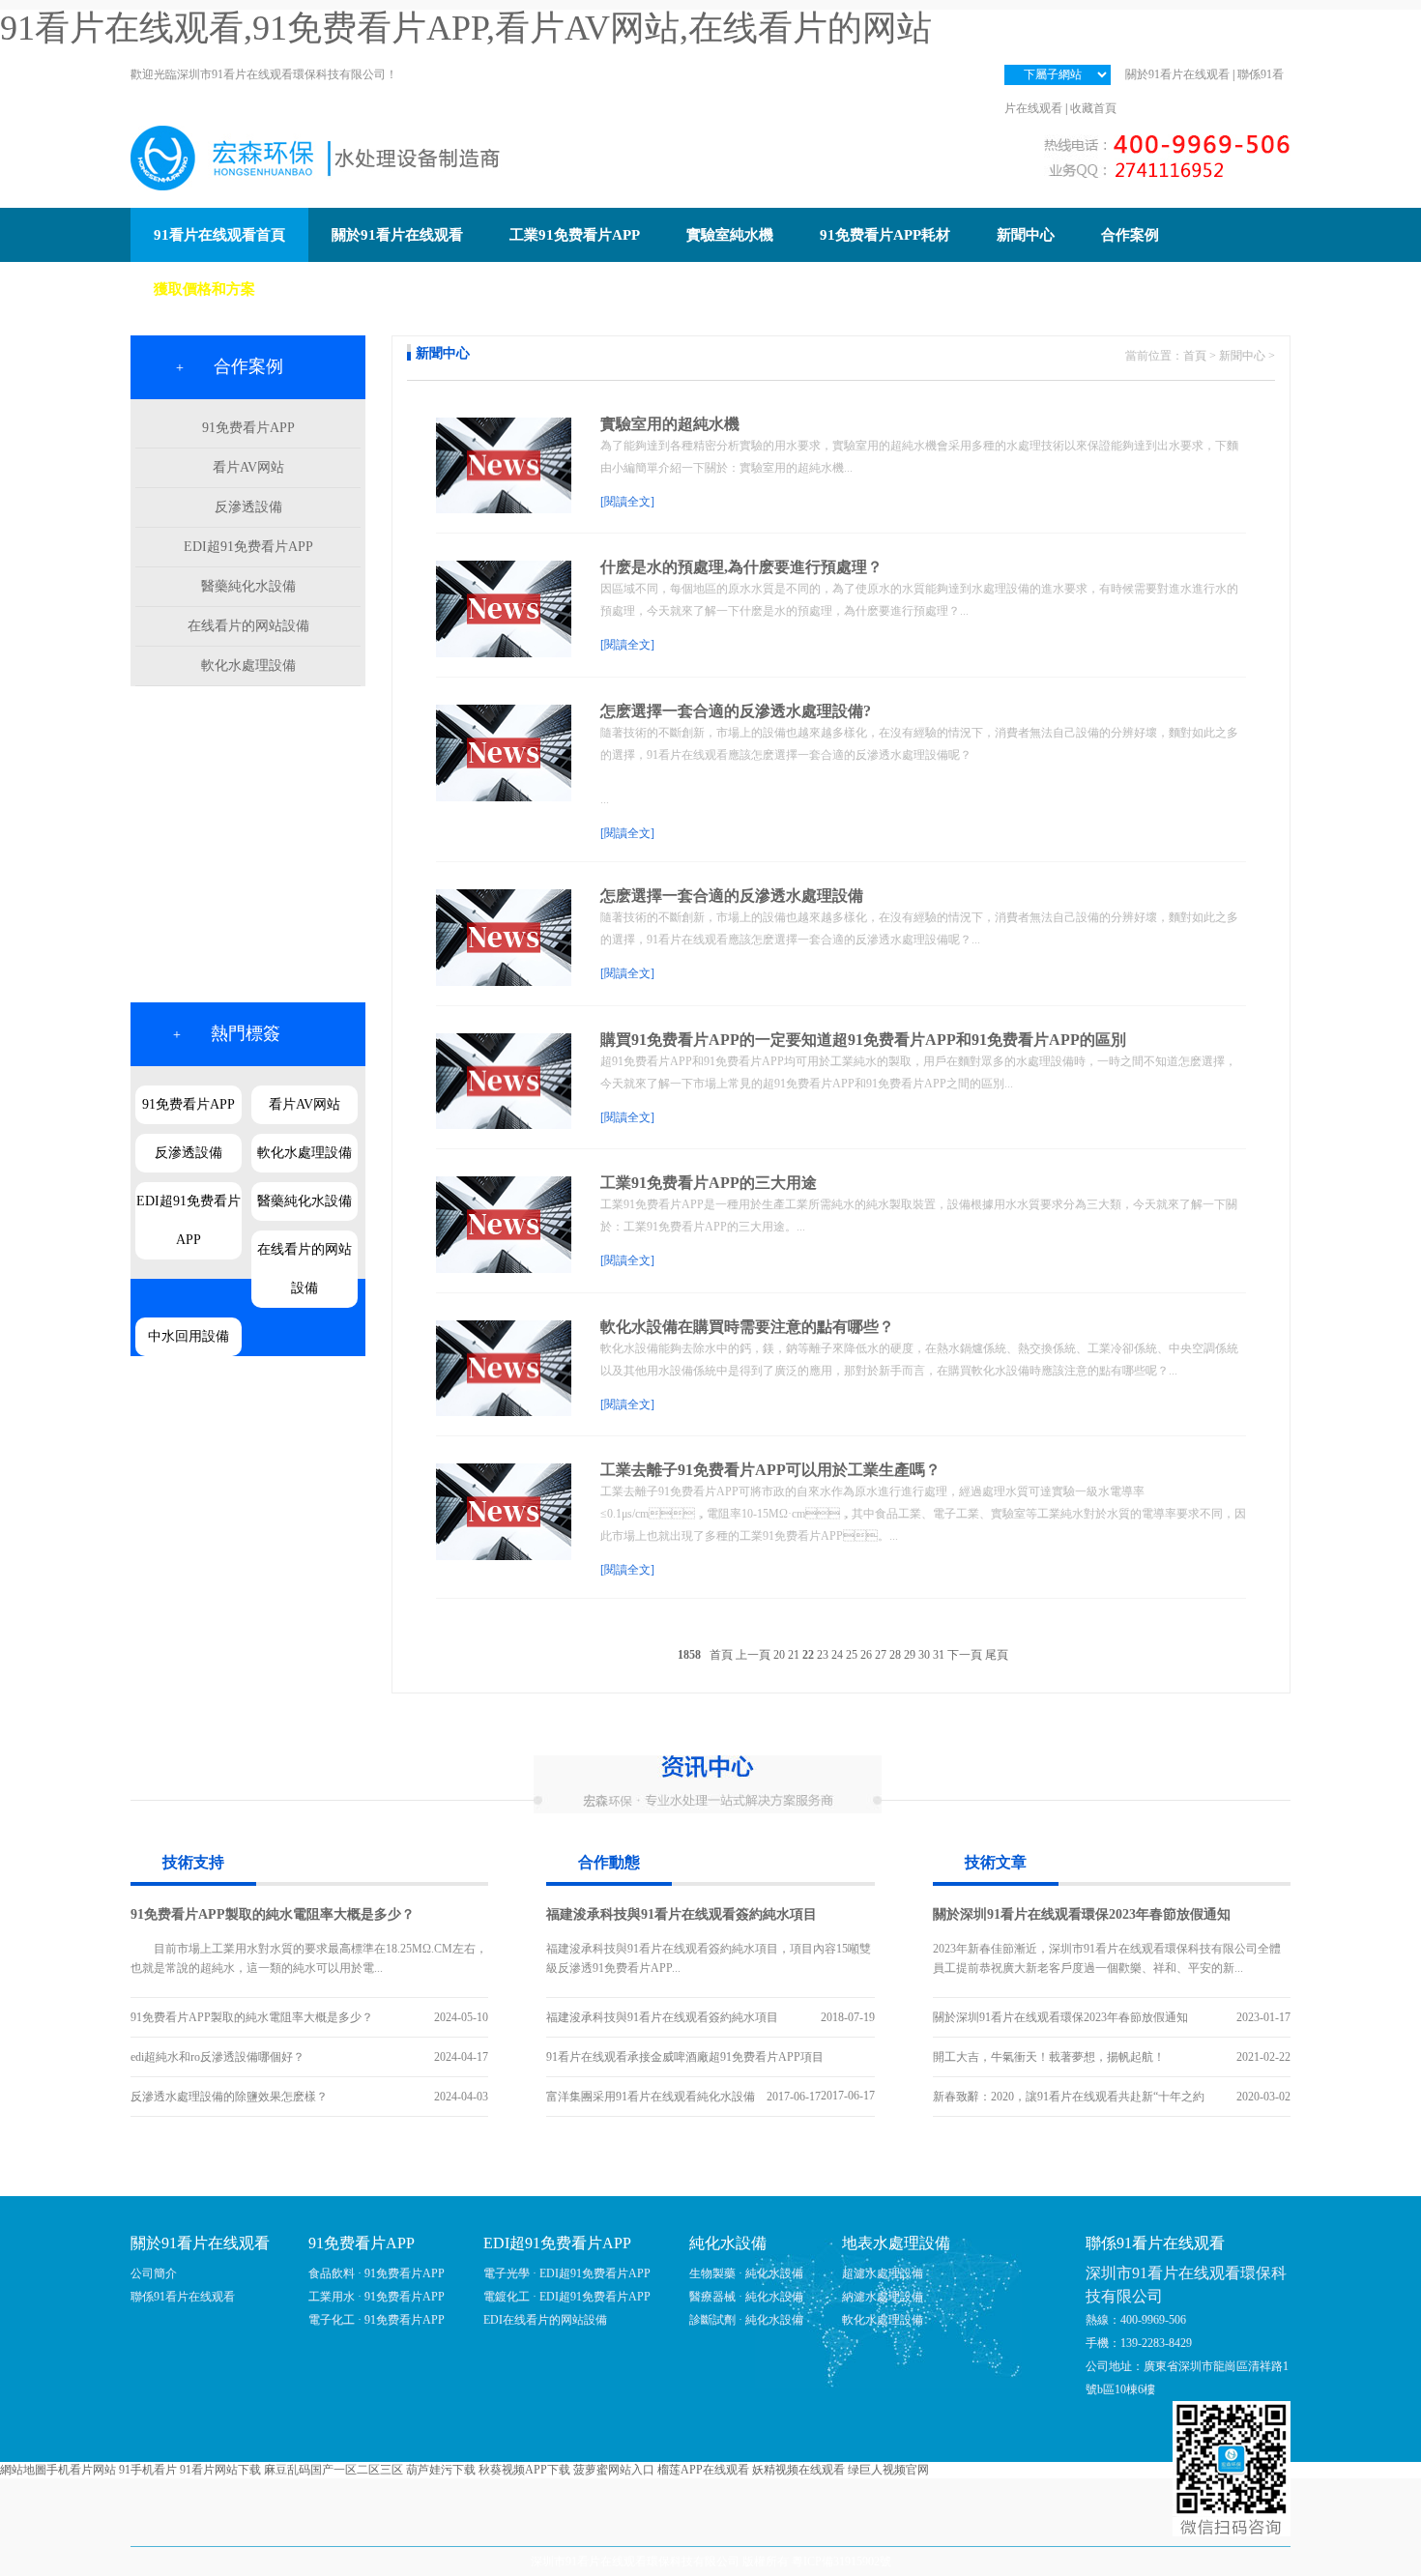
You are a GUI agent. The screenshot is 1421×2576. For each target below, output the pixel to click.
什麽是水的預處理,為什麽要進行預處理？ (741, 567)
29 (910, 1655)
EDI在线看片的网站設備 (545, 2320)
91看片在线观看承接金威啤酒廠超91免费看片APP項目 (685, 2057)
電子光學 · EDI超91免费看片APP (567, 2273)
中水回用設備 (188, 1336)
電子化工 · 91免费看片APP (377, 2320)
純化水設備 (728, 2243)
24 (837, 1655)
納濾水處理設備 (883, 2297)
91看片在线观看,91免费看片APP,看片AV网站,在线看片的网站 (466, 28)
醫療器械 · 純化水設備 (746, 2297)
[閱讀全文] (627, 502)
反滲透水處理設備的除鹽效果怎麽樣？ (229, 2097)
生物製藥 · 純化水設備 (746, 2273)
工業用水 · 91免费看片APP (377, 2297)
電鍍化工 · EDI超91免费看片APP (567, 2297)
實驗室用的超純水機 (670, 424)
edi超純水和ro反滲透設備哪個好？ (217, 2057)
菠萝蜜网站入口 (614, 2470)
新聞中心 (1242, 356)
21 (794, 1655)
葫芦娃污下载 (441, 2470)
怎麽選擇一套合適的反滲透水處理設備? (736, 711)
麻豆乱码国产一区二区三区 (333, 2470)
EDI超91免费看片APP (248, 547)
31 (939, 1655)
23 (823, 1655)
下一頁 (965, 1655)
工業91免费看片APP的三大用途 (709, 1183)
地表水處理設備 (896, 2243)
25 (852, 1655)
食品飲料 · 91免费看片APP (377, 2273)
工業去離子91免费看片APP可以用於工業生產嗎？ (770, 1470)
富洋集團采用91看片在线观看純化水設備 (651, 2097)
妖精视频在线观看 (798, 2470)
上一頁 (753, 1655)
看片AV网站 (248, 467)
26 (866, 1655)
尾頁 (997, 1655)
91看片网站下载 (220, 2470)
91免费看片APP (248, 428)
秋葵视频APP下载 (524, 2470)
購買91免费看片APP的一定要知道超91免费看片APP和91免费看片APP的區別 (863, 1040)
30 (924, 1655)
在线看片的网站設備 (248, 626)
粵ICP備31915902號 (841, 2562)
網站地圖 (23, 2470)
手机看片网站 (81, 2470)
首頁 (1195, 356)
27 (881, 1655)
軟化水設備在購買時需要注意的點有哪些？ (747, 1327)
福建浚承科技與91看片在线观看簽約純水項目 (681, 1914)
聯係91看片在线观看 (183, 2297)
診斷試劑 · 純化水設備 (746, 2320)
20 (779, 1655)
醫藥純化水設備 (248, 586)
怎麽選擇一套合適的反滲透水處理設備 (732, 896)
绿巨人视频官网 (888, 2470)
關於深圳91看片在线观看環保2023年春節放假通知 (1082, 1914)
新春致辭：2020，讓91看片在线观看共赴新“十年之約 (1069, 2097)
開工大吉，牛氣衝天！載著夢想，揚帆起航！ (1049, 2057)
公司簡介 (154, 2273)
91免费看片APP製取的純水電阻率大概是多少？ (273, 1914)
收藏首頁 (1093, 108)
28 (895, 1655)
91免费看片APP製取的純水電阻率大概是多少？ (252, 2017)
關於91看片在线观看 (1177, 74)
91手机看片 (148, 2470)
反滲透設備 (248, 507)
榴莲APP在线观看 (703, 2470)
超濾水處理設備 (883, 2273)
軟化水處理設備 (248, 666)
